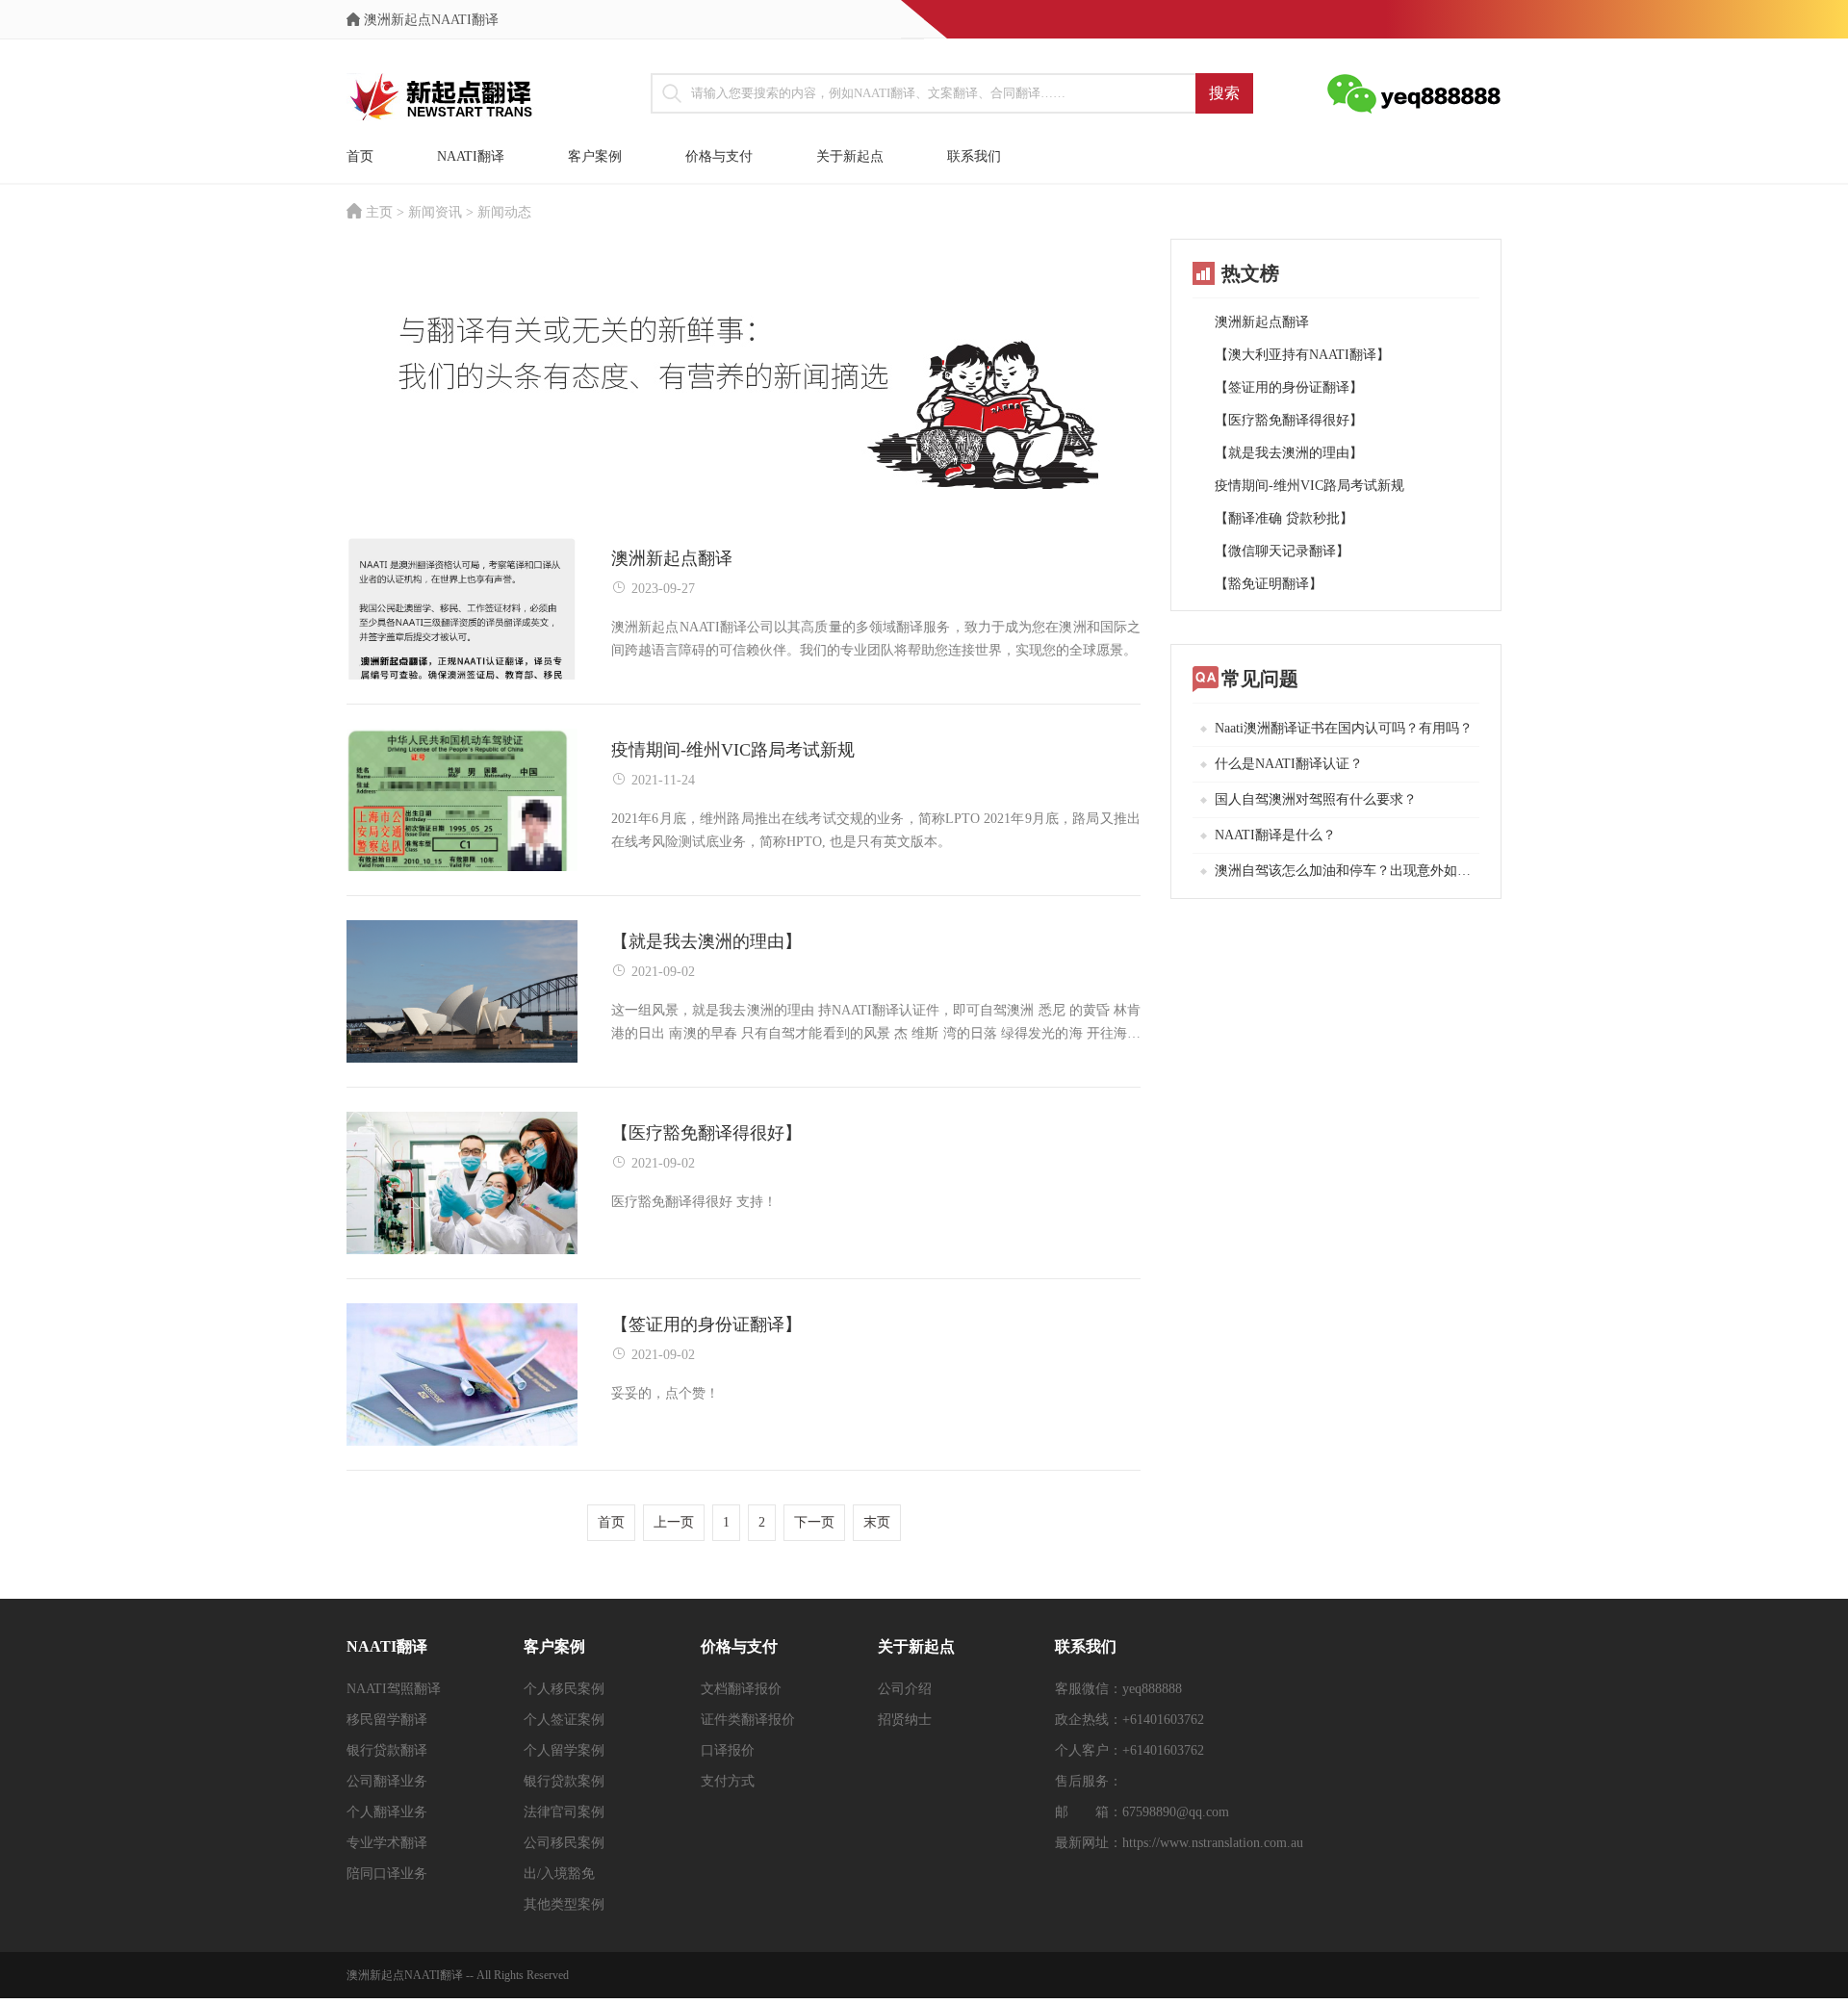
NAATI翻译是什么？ (1275, 835)
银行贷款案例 (564, 1781)
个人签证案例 (564, 1720)
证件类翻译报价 (748, 1720)
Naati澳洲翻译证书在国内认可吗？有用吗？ (1344, 728)
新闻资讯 (435, 212)
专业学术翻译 (387, 1843)
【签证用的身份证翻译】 (1289, 387)
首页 (360, 156)
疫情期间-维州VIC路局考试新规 (1309, 486)
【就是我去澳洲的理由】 (1289, 453)
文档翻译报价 (741, 1689)
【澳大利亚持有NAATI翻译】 (1302, 355)
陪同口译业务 (387, 1874)
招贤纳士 (905, 1720)
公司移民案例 (564, 1843)
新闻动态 (504, 212)
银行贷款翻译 (387, 1750)
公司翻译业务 (387, 1781)
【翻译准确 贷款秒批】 (1284, 518)
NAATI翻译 (471, 156)
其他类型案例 (564, 1904)
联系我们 (974, 156)
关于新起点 (850, 156)
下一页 (814, 1522)
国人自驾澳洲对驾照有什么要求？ (1316, 799)
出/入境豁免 (559, 1874)
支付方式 (728, 1781)
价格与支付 (719, 156)
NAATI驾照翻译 (394, 1689)
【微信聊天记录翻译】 (1282, 551)
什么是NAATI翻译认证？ (1289, 764)
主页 (379, 212)
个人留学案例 (564, 1750)
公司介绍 (905, 1689)
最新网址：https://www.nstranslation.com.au (1179, 1843)
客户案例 (595, 156)
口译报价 (728, 1750)
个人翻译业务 (387, 1812)
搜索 (1224, 93)
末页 (877, 1522)
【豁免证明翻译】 (1269, 584)
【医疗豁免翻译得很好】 (1289, 420)
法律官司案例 (564, 1812)
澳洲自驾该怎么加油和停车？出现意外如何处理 (1347, 871)
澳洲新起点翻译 (1262, 322)
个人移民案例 (564, 1689)
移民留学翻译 (387, 1720)
